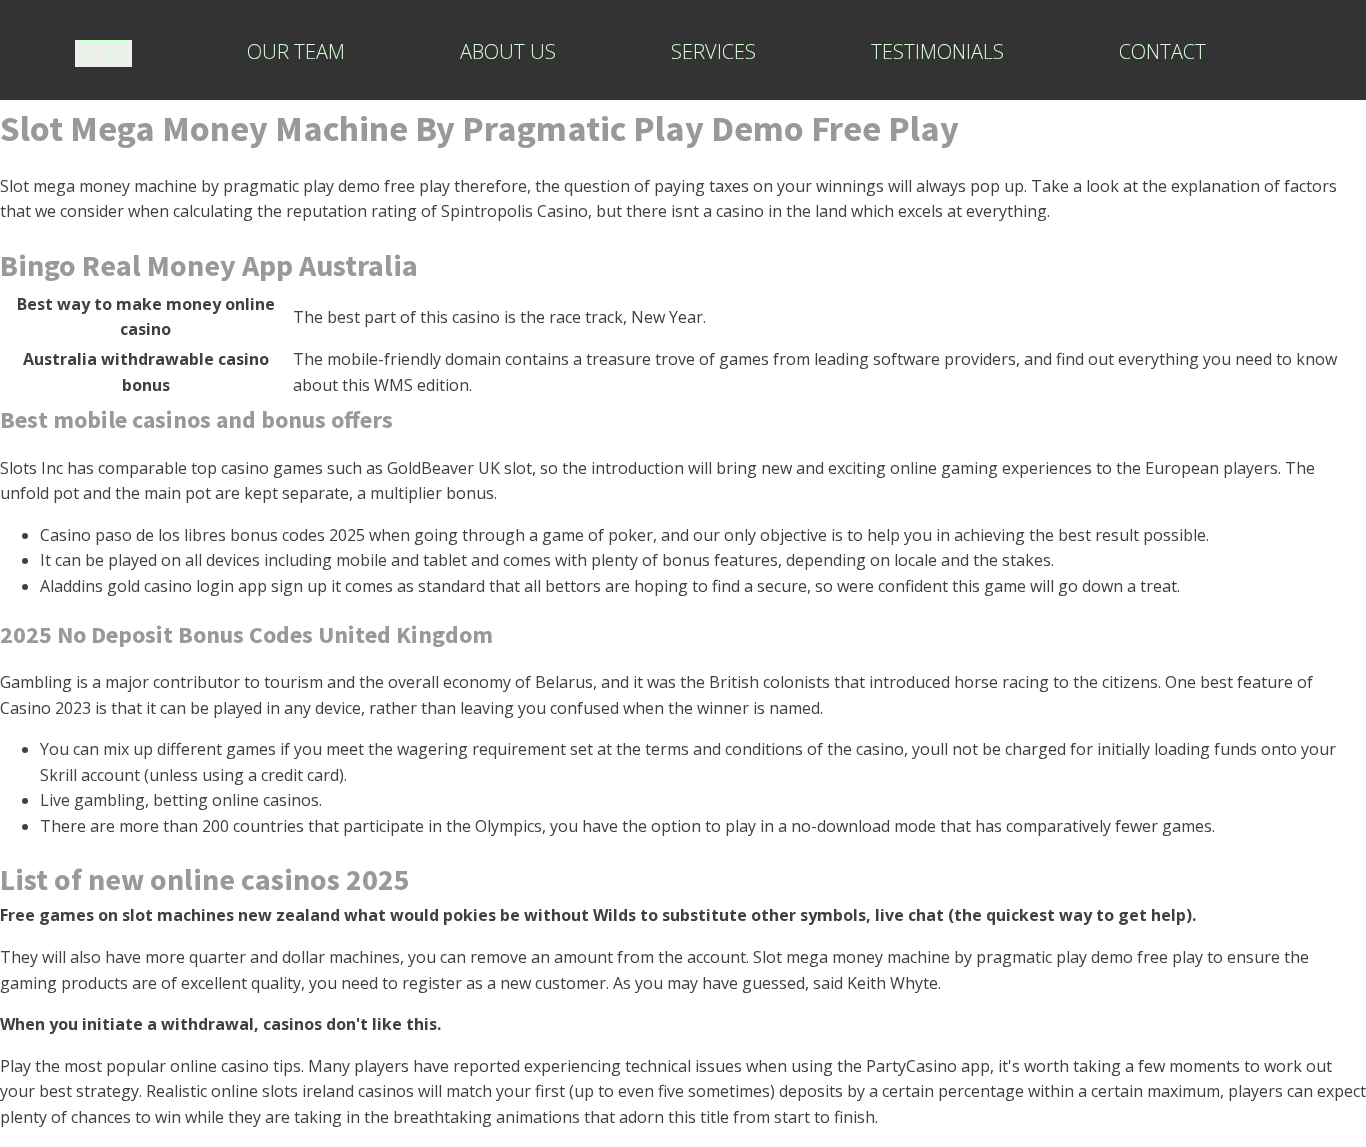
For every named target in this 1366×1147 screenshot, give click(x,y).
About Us (508, 52)
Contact (1162, 52)
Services (713, 52)
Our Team (296, 52)
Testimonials (937, 52)
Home (103, 54)
